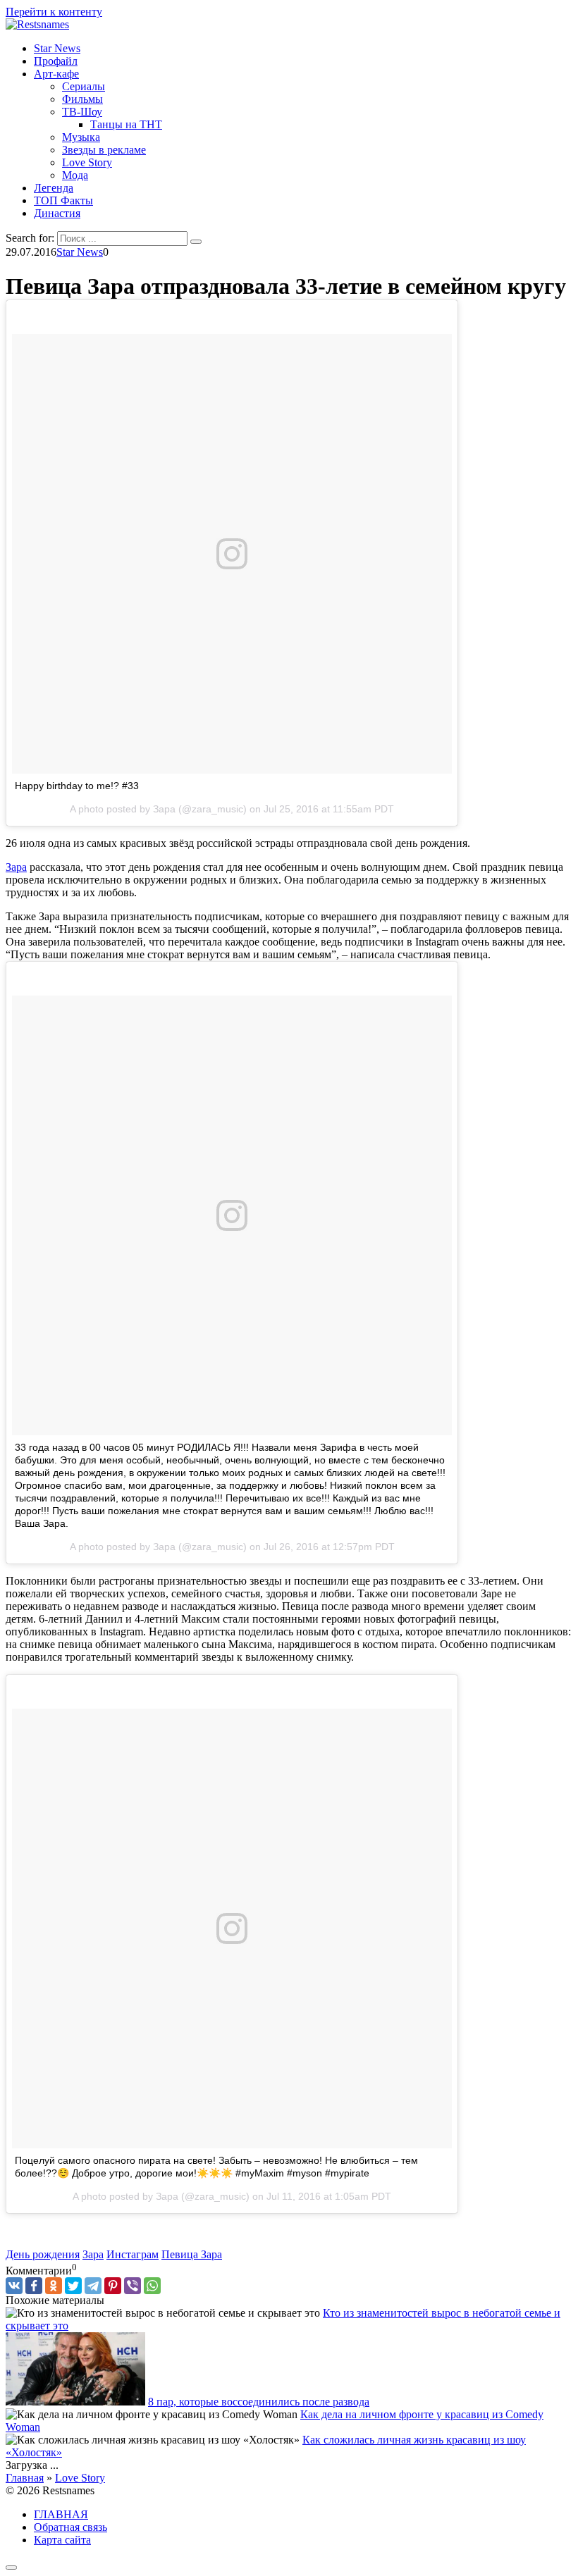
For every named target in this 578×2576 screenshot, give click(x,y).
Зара (16, 867)
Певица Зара (192, 2254)
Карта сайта (62, 2540)
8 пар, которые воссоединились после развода (259, 2402)
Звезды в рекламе (104, 150)
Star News (57, 48)
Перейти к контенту (54, 12)
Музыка (81, 137)
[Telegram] (93, 2286)
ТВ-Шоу (82, 112)
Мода (75, 175)
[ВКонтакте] (14, 2286)
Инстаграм (133, 2254)
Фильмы (82, 99)
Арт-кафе (56, 74)
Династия (57, 213)
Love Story (87, 162)
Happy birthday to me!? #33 (77, 786)
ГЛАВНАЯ (61, 2514)
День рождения (43, 2254)
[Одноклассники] (54, 2286)
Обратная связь (70, 2527)
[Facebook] (34, 2286)
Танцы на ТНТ (126, 124)
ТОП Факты (63, 200)
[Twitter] (73, 2286)
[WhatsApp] (152, 2286)
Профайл (56, 61)
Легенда (54, 188)
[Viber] (133, 2286)
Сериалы (84, 86)
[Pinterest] (113, 2286)
